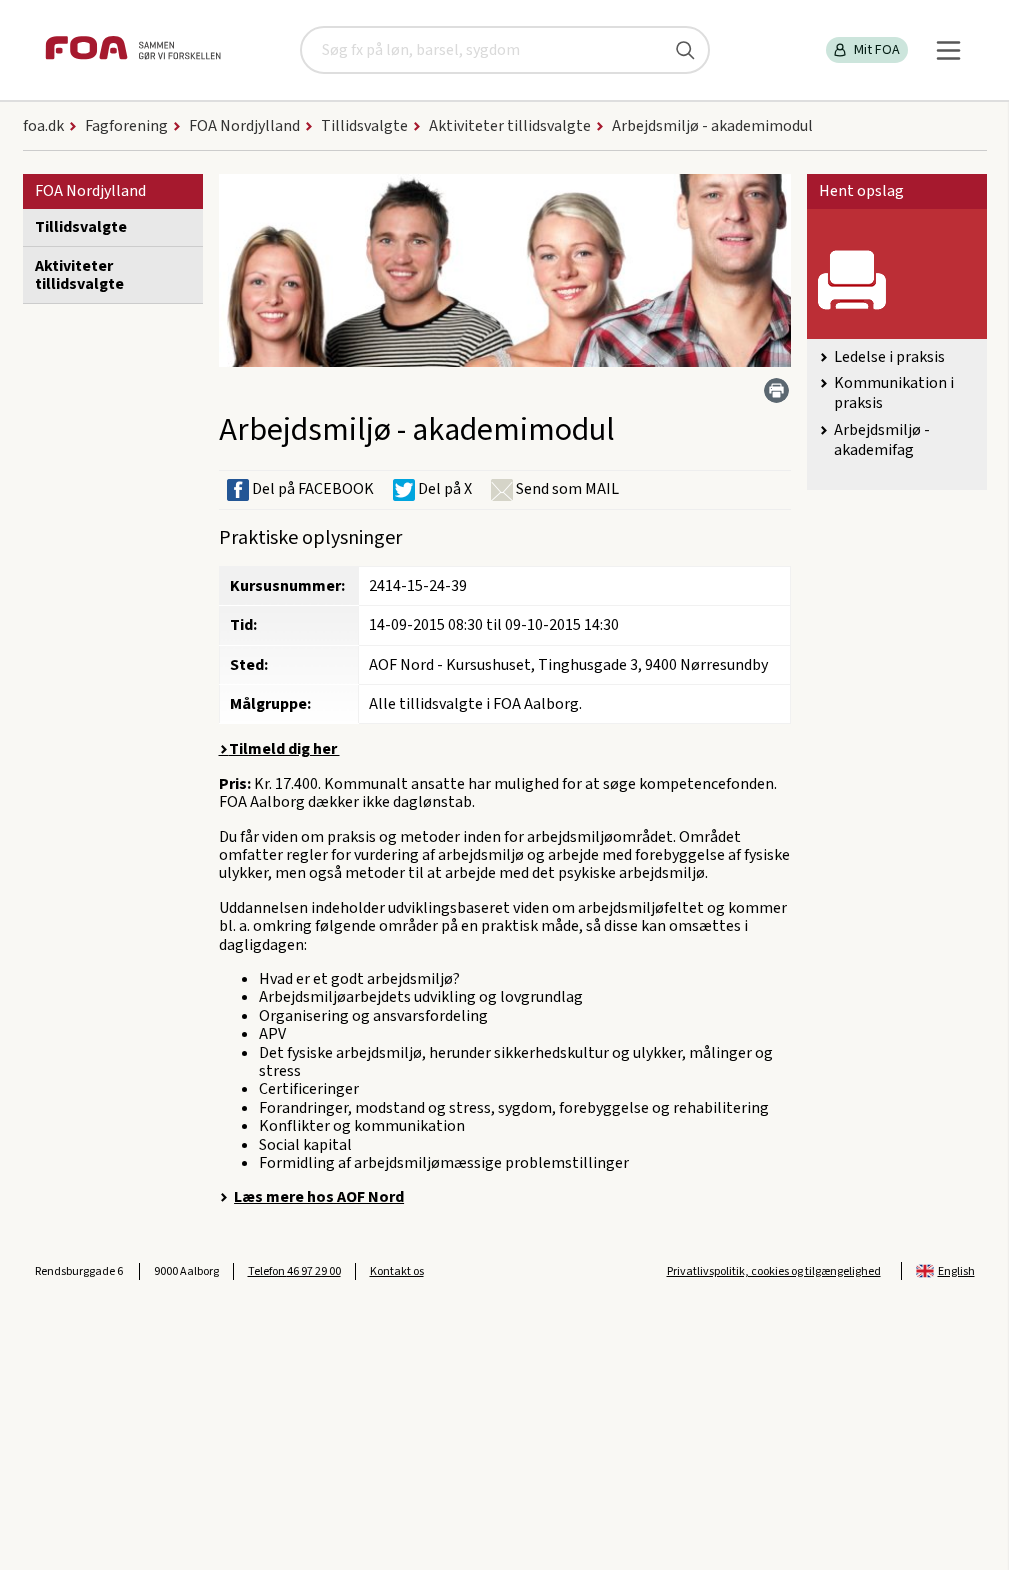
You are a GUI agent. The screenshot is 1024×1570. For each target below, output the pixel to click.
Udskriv (776, 390)
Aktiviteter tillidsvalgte (79, 275)
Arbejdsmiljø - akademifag (882, 440)
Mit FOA (877, 50)
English (956, 1271)
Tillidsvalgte (81, 227)
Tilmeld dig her (284, 749)
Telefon (294, 1271)
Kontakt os (397, 1271)
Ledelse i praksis (889, 357)
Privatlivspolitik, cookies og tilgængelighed (774, 1271)
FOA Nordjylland (90, 191)
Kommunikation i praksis (894, 393)
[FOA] (133, 50)
